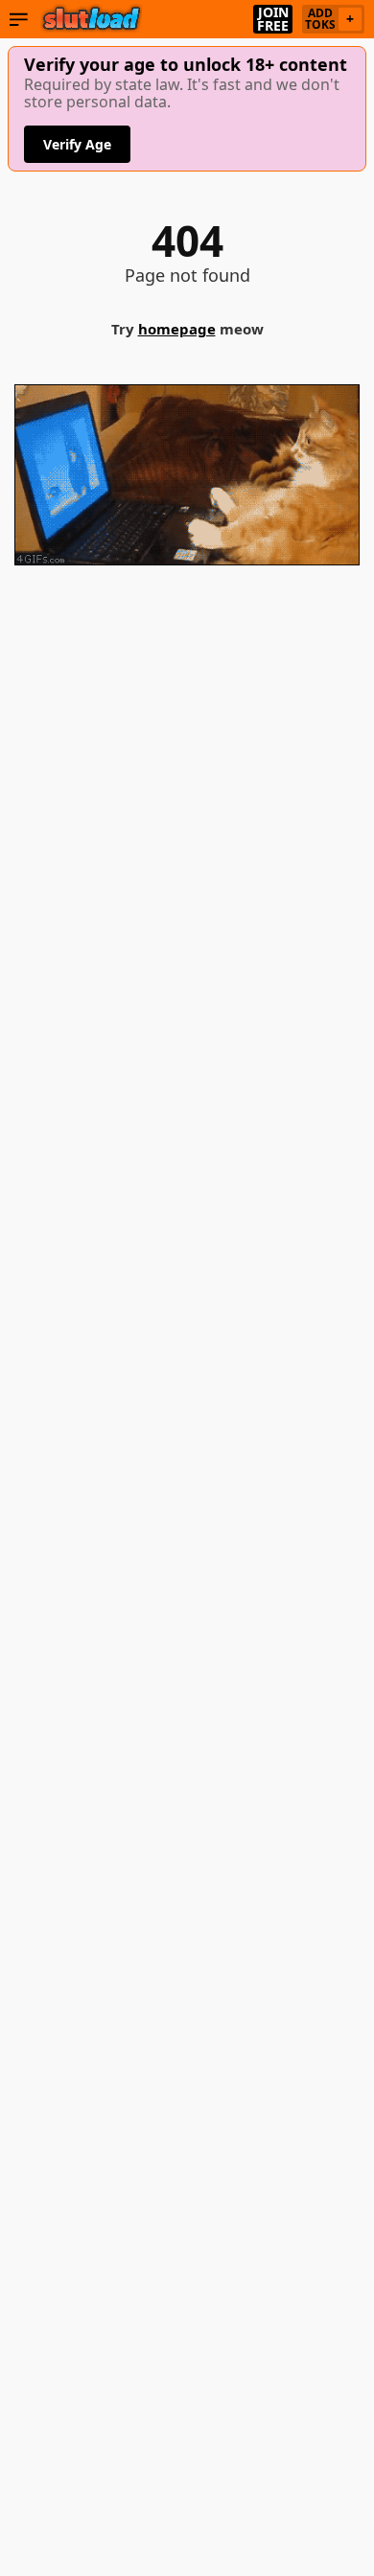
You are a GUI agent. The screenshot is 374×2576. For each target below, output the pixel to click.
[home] (92, 19)
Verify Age (77, 144)
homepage (177, 329)
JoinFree (273, 19)
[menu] (19, 19)
